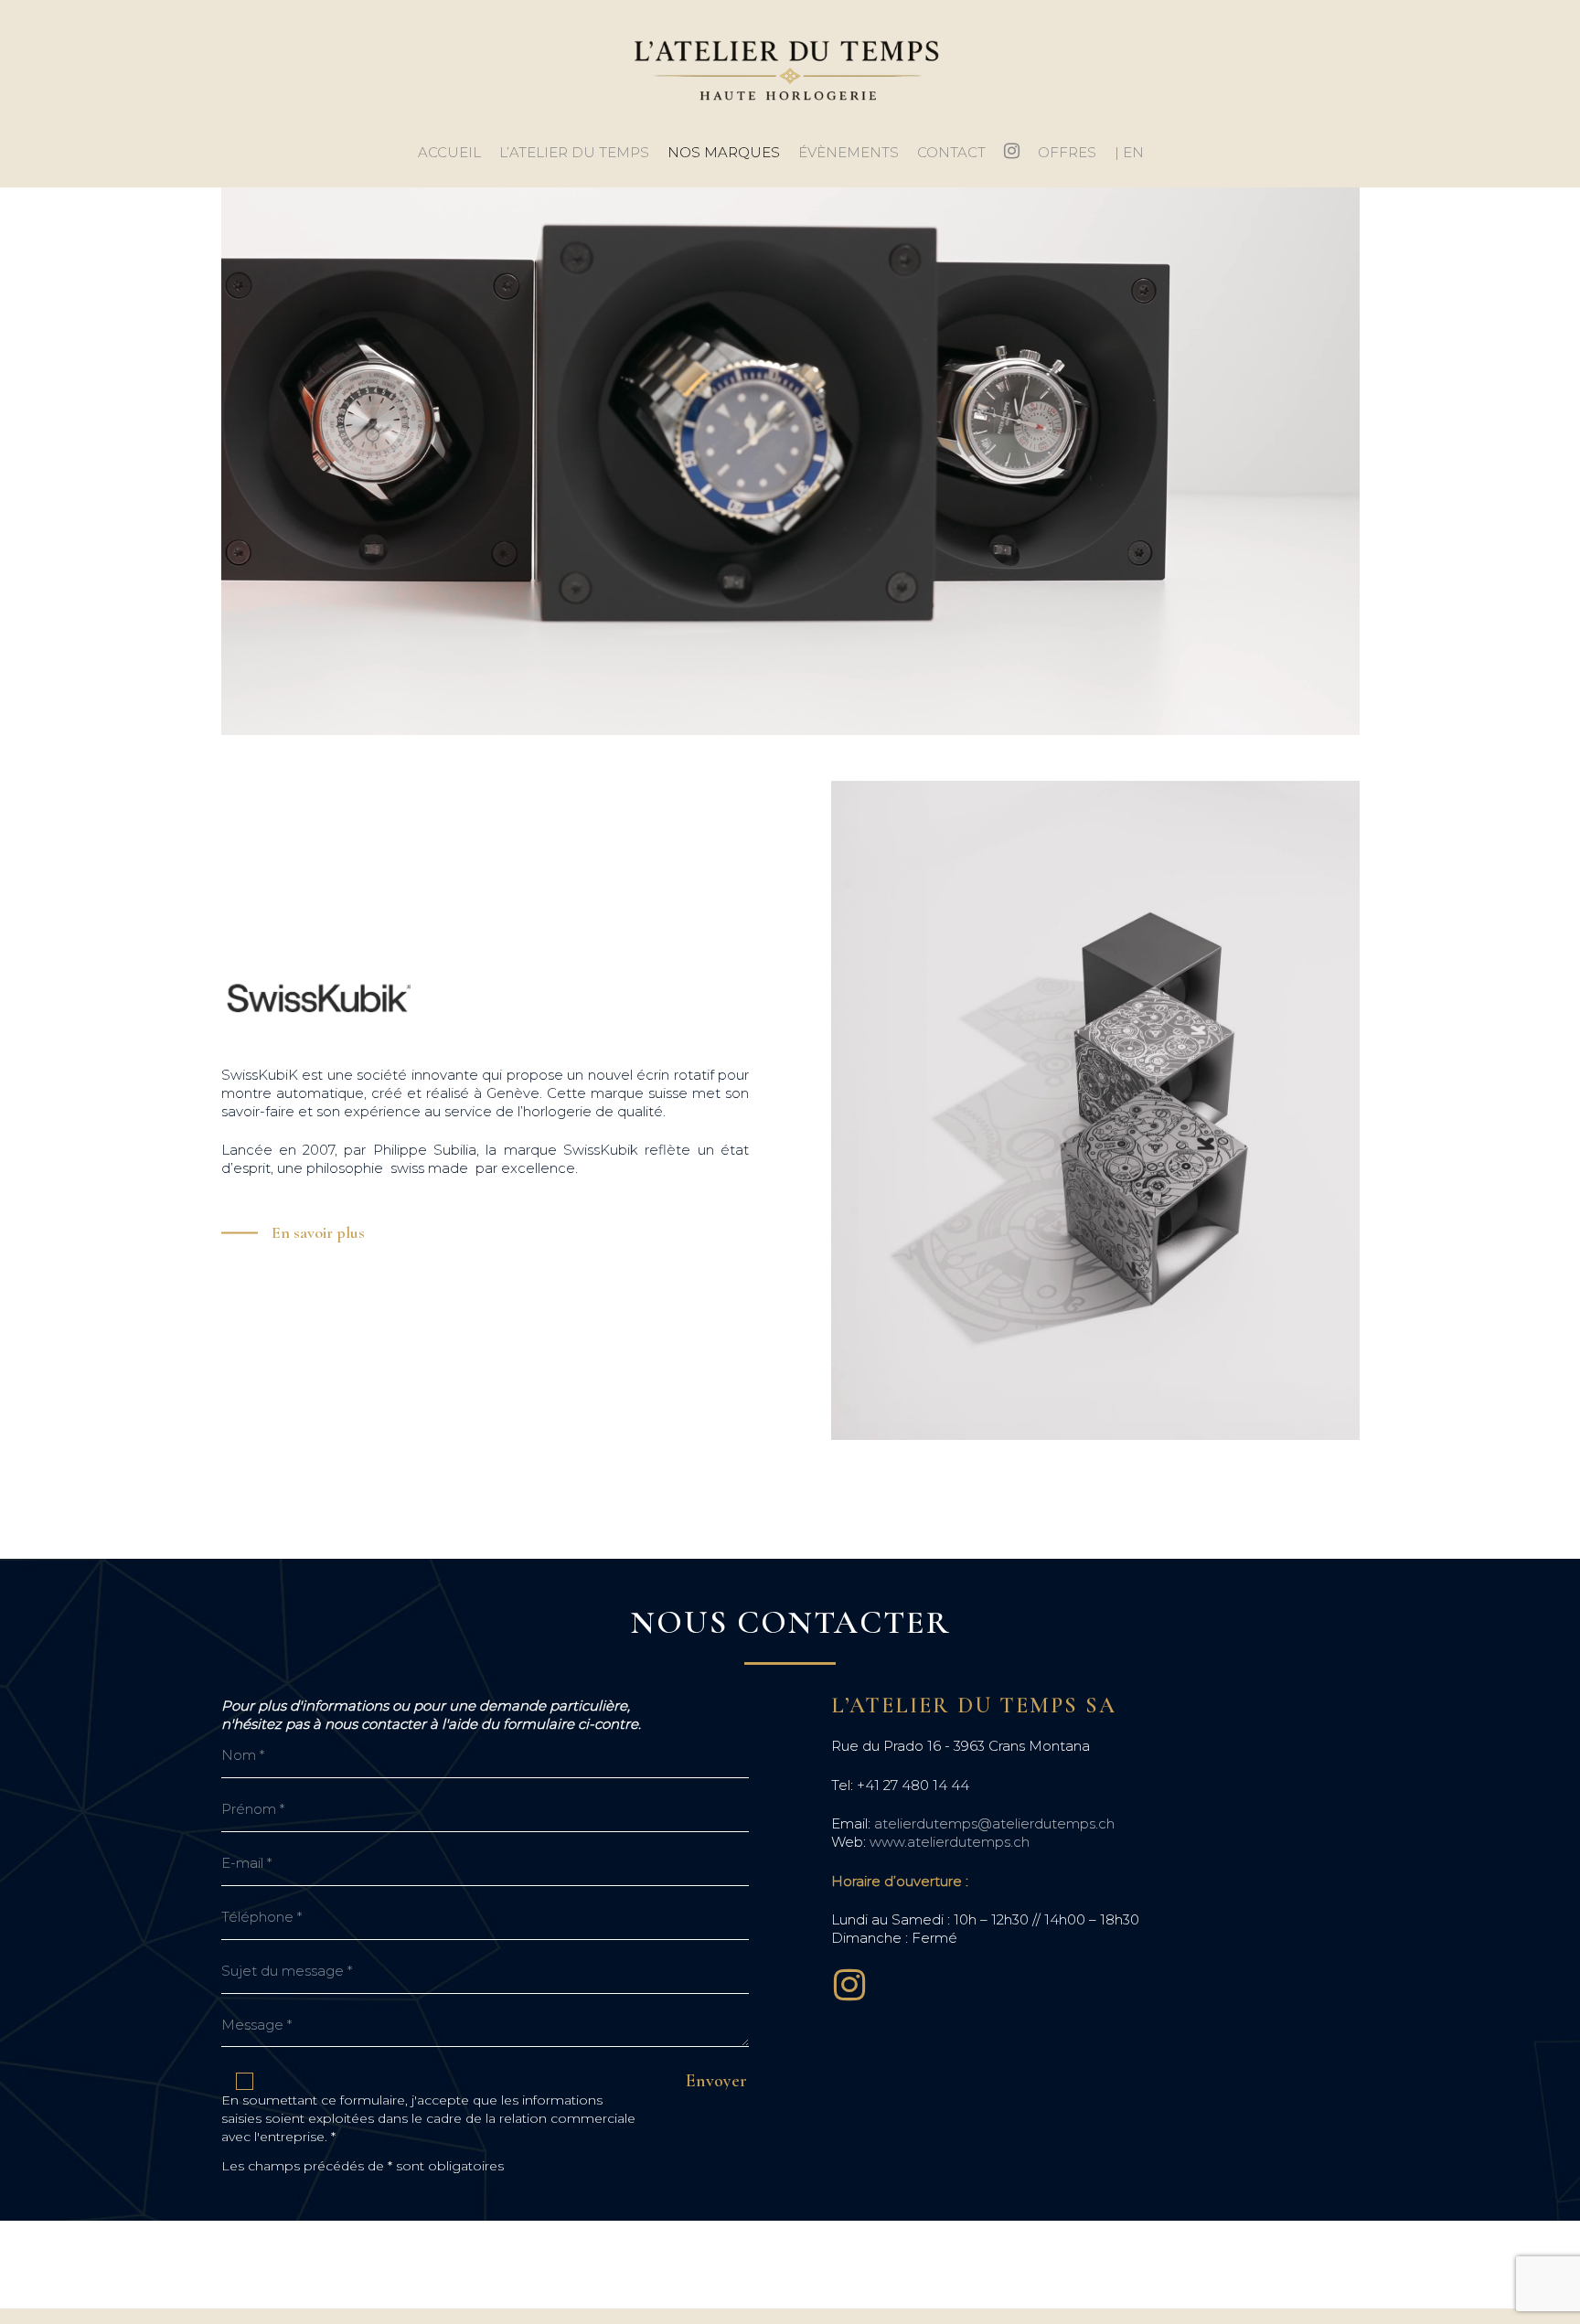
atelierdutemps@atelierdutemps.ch (994, 1823)
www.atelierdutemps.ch (950, 1842)
